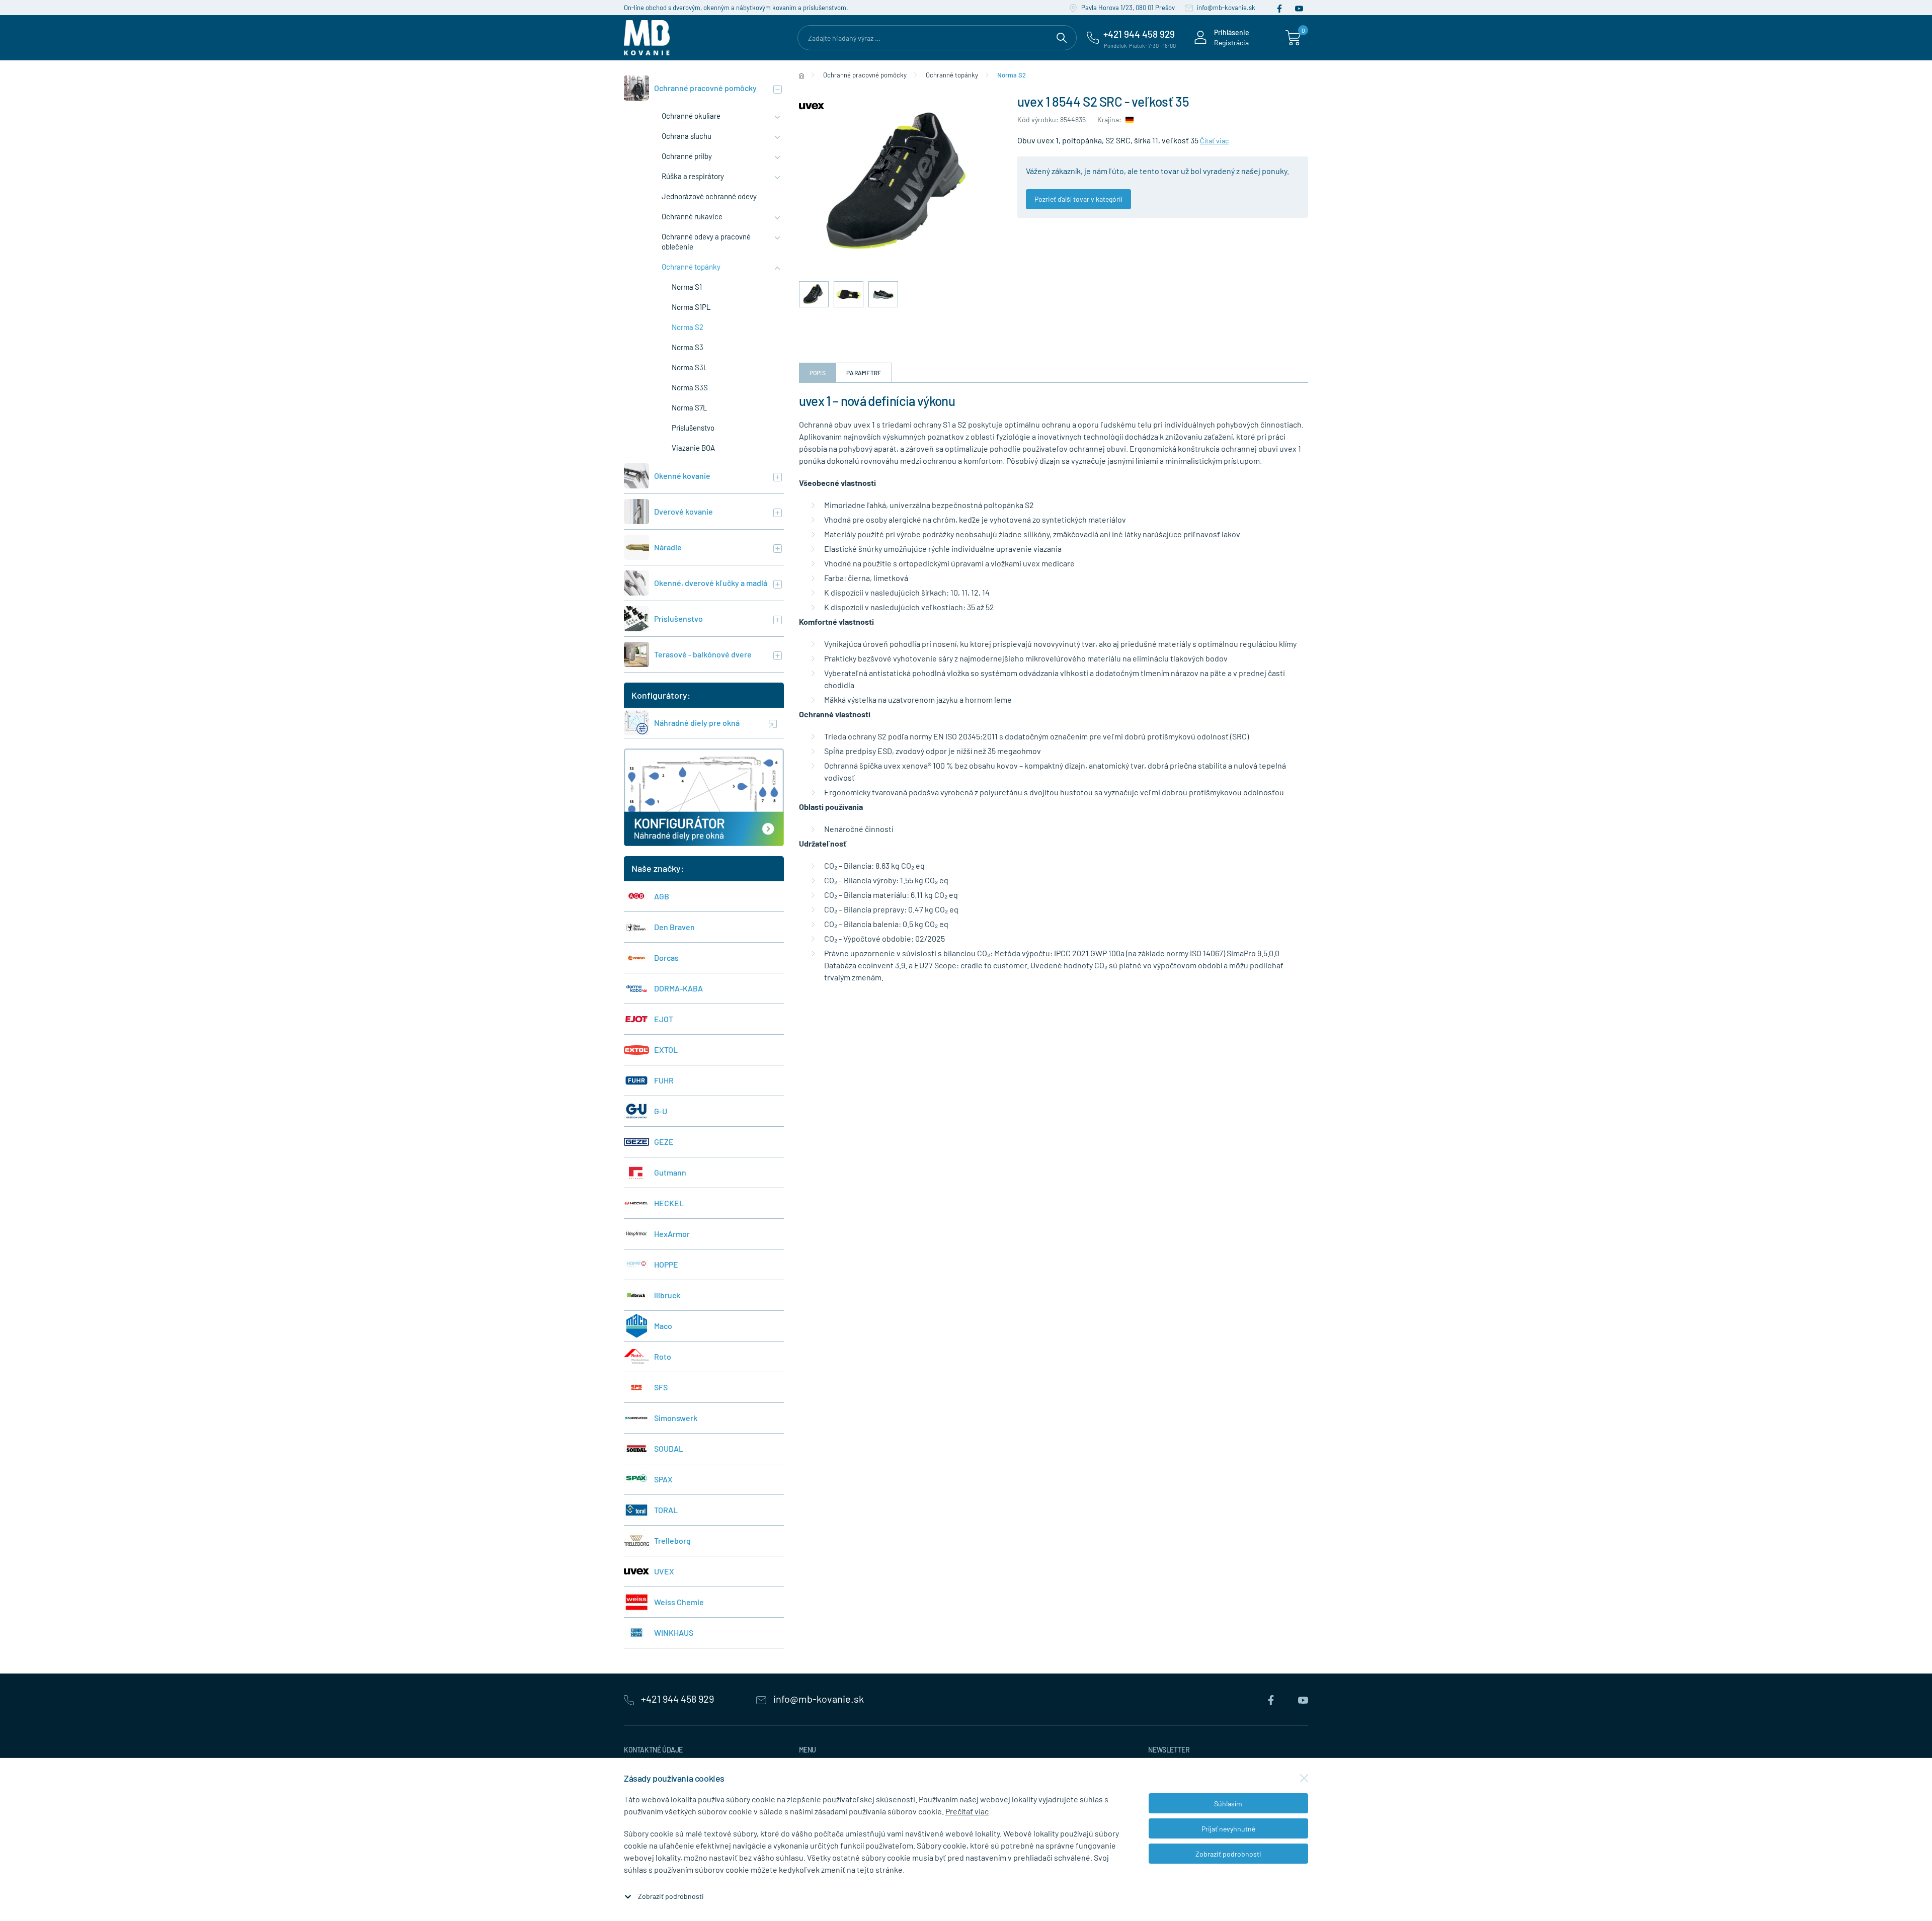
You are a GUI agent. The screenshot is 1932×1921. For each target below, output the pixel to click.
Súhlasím (1228, 1804)
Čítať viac (1214, 141)
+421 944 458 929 (677, 1699)
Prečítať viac (967, 1811)
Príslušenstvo (693, 428)
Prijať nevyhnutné (1228, 1829)
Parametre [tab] (864, 373)
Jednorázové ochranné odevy (709, 196)
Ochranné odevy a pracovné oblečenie (706, 241)
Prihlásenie (1232, 32)
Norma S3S (690, 387)
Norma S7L (690, 407)
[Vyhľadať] (1062, 36)
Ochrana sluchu (687, 136)
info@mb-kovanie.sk (1225, 8)
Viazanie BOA (693, 448)
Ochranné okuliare (691, 116)
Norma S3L (690, 367)
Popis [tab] (818, 373)
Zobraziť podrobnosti (671, 1896)
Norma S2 (688, 327)
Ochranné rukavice (692, 216)
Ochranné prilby (687, 156)
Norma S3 (688, 347)
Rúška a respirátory (693, 176)
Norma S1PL (691, 307)
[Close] (1304, 1778)
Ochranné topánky (691, 267)
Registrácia (1231, 43)
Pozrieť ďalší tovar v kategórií (1078, 199)
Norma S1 (687, 287)
